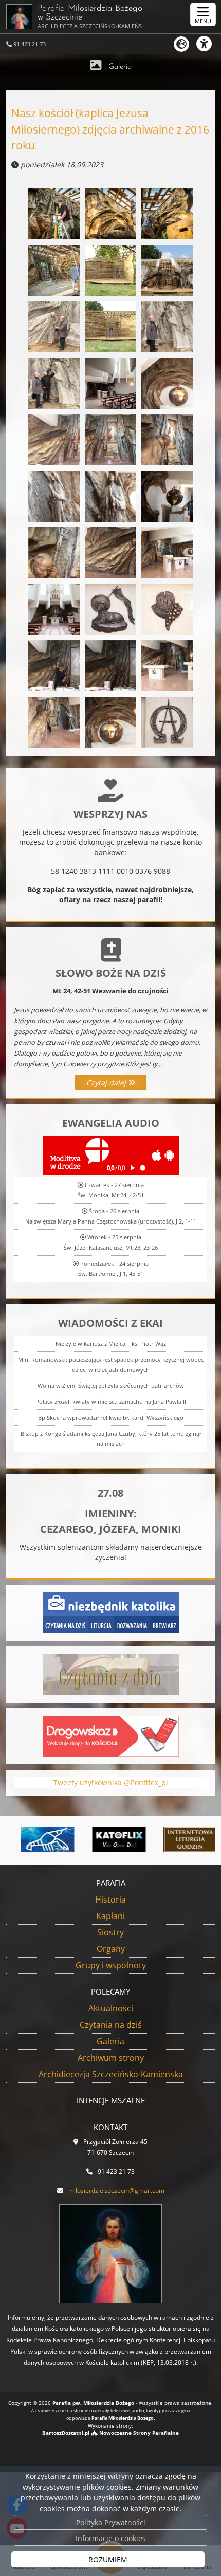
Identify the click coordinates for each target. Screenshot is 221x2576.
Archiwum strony (111, 2058)
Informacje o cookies (111, 2538)
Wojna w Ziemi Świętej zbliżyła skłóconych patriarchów (111, 1386)
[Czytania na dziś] (111, 1673)
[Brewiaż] (176, 1839)
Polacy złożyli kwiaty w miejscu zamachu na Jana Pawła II (111, 1402)
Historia (110, 1900)
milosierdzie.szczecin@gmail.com (116, 2190)
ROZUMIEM (108, 2559)
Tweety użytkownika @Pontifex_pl (111, 1783)
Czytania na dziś (111, 2025)
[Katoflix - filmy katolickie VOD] (105, 1839)
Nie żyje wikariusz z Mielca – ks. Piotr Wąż (111, 1343)
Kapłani (110, 1916)
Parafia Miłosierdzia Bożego (90, 17)
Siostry (110, 1932)
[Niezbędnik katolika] (111, 1612)
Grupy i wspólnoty (111, 1965)
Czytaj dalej (107, 1083)
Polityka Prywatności (111, 2522)
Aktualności (111, 2008)
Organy (111, 1949)
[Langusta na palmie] (33, 1839)
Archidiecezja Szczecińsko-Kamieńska (111, 2074)
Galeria (120, 67)
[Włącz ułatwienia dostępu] (209, 44)
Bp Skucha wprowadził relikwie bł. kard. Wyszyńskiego (111, 1417)
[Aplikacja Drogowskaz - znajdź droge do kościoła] (111, 1735)
